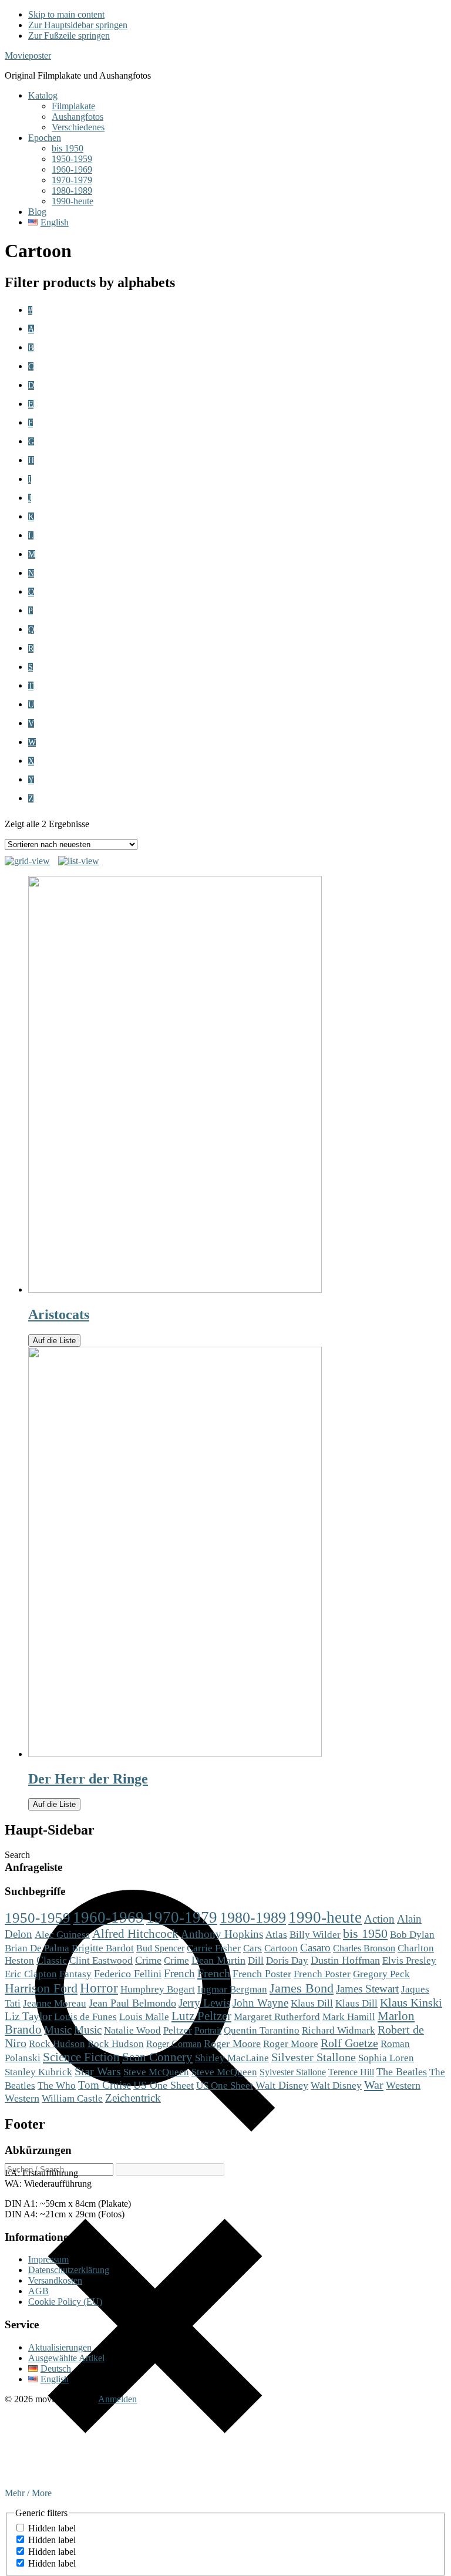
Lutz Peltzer (201, 2016)
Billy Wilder (315, 1935)
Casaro (315, 1948)
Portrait (208, 2030)
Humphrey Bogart (158, 1989)
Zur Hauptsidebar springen (78, 25)
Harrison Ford (41, 1988)
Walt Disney (282, 2085)
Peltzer (178, 2030)
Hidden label (52, 2528)
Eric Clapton (31, 1974)
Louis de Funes (85, 2017)
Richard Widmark (339, 2030)
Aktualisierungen (60, 2347)
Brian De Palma (37, 1948)
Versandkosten (55, 2280)
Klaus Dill (312, 2003)
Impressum (48, 2259)
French (179, 1973)
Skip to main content (66, 14)
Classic (52, 1960)
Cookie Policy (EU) (65, 2302)
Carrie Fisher (214, 1948)
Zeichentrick (133, 2098)
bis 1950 (365, 1934)
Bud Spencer (160, 1948)
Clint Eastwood (101, 1960)
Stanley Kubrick (38, 2072)
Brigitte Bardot (103, 1948)
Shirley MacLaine (232, 2058)
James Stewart (367, 1989)
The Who (57, 2085)
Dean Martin (218, 1960)
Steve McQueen (156, 2072)
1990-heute (325, 1917)
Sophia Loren (386, 2058)
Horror (99, 1988)
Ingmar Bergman (232, 1989)
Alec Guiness (62, 1935)
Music (58, 2030)
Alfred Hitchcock (135, 1934)
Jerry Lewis (204, 2003)
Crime (148, 1960)
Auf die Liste (54, 1341)
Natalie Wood (132, 2030)
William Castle (72, 2098)
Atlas (276, 1935)
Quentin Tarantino (262, 2030)
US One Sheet (164, 2085)
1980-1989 (253, 1918)
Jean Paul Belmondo (132, 2003)
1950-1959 (38, 1918)
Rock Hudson (57, 2044)
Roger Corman (174, 2044)
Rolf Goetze (349, 2043)
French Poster (262, 1974)
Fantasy (75, 1974)
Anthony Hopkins (222, 1934)
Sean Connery (157, 2057)
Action (379, 1919)
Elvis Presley (409, 1960)
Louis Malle (144, 2017)
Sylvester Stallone (293, 2072)
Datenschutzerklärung (69, 2270)
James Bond (302, 1988)
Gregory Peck (381, 1974)
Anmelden (117, 2399)
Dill (256, 1960)
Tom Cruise (105, 2085)
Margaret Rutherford (277, 2017)
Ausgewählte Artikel (66, 2358)
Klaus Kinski (411, 2002)
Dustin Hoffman (345, 1960)
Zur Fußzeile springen (69, 36)
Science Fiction (81, 2057)
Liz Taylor (28, 2016)
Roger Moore (232, 2044)
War (374, 2085)
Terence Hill (351, 2072)
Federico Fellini (128, 1974)
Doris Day (287, 1960)
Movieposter (28, 55)
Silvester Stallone (314, 2057)
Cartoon (281, 1948)
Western (403, 2085)
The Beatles (402, 2072)
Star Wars (98, 2071)
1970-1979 (182, 1917)
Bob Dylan (412, 1935)
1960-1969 (108, 1917)
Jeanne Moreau (55, 2003)
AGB (38, 2291)
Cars (253, 1948)
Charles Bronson (364, 1948)
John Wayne (260, 2003)
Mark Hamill (349, 2017)
